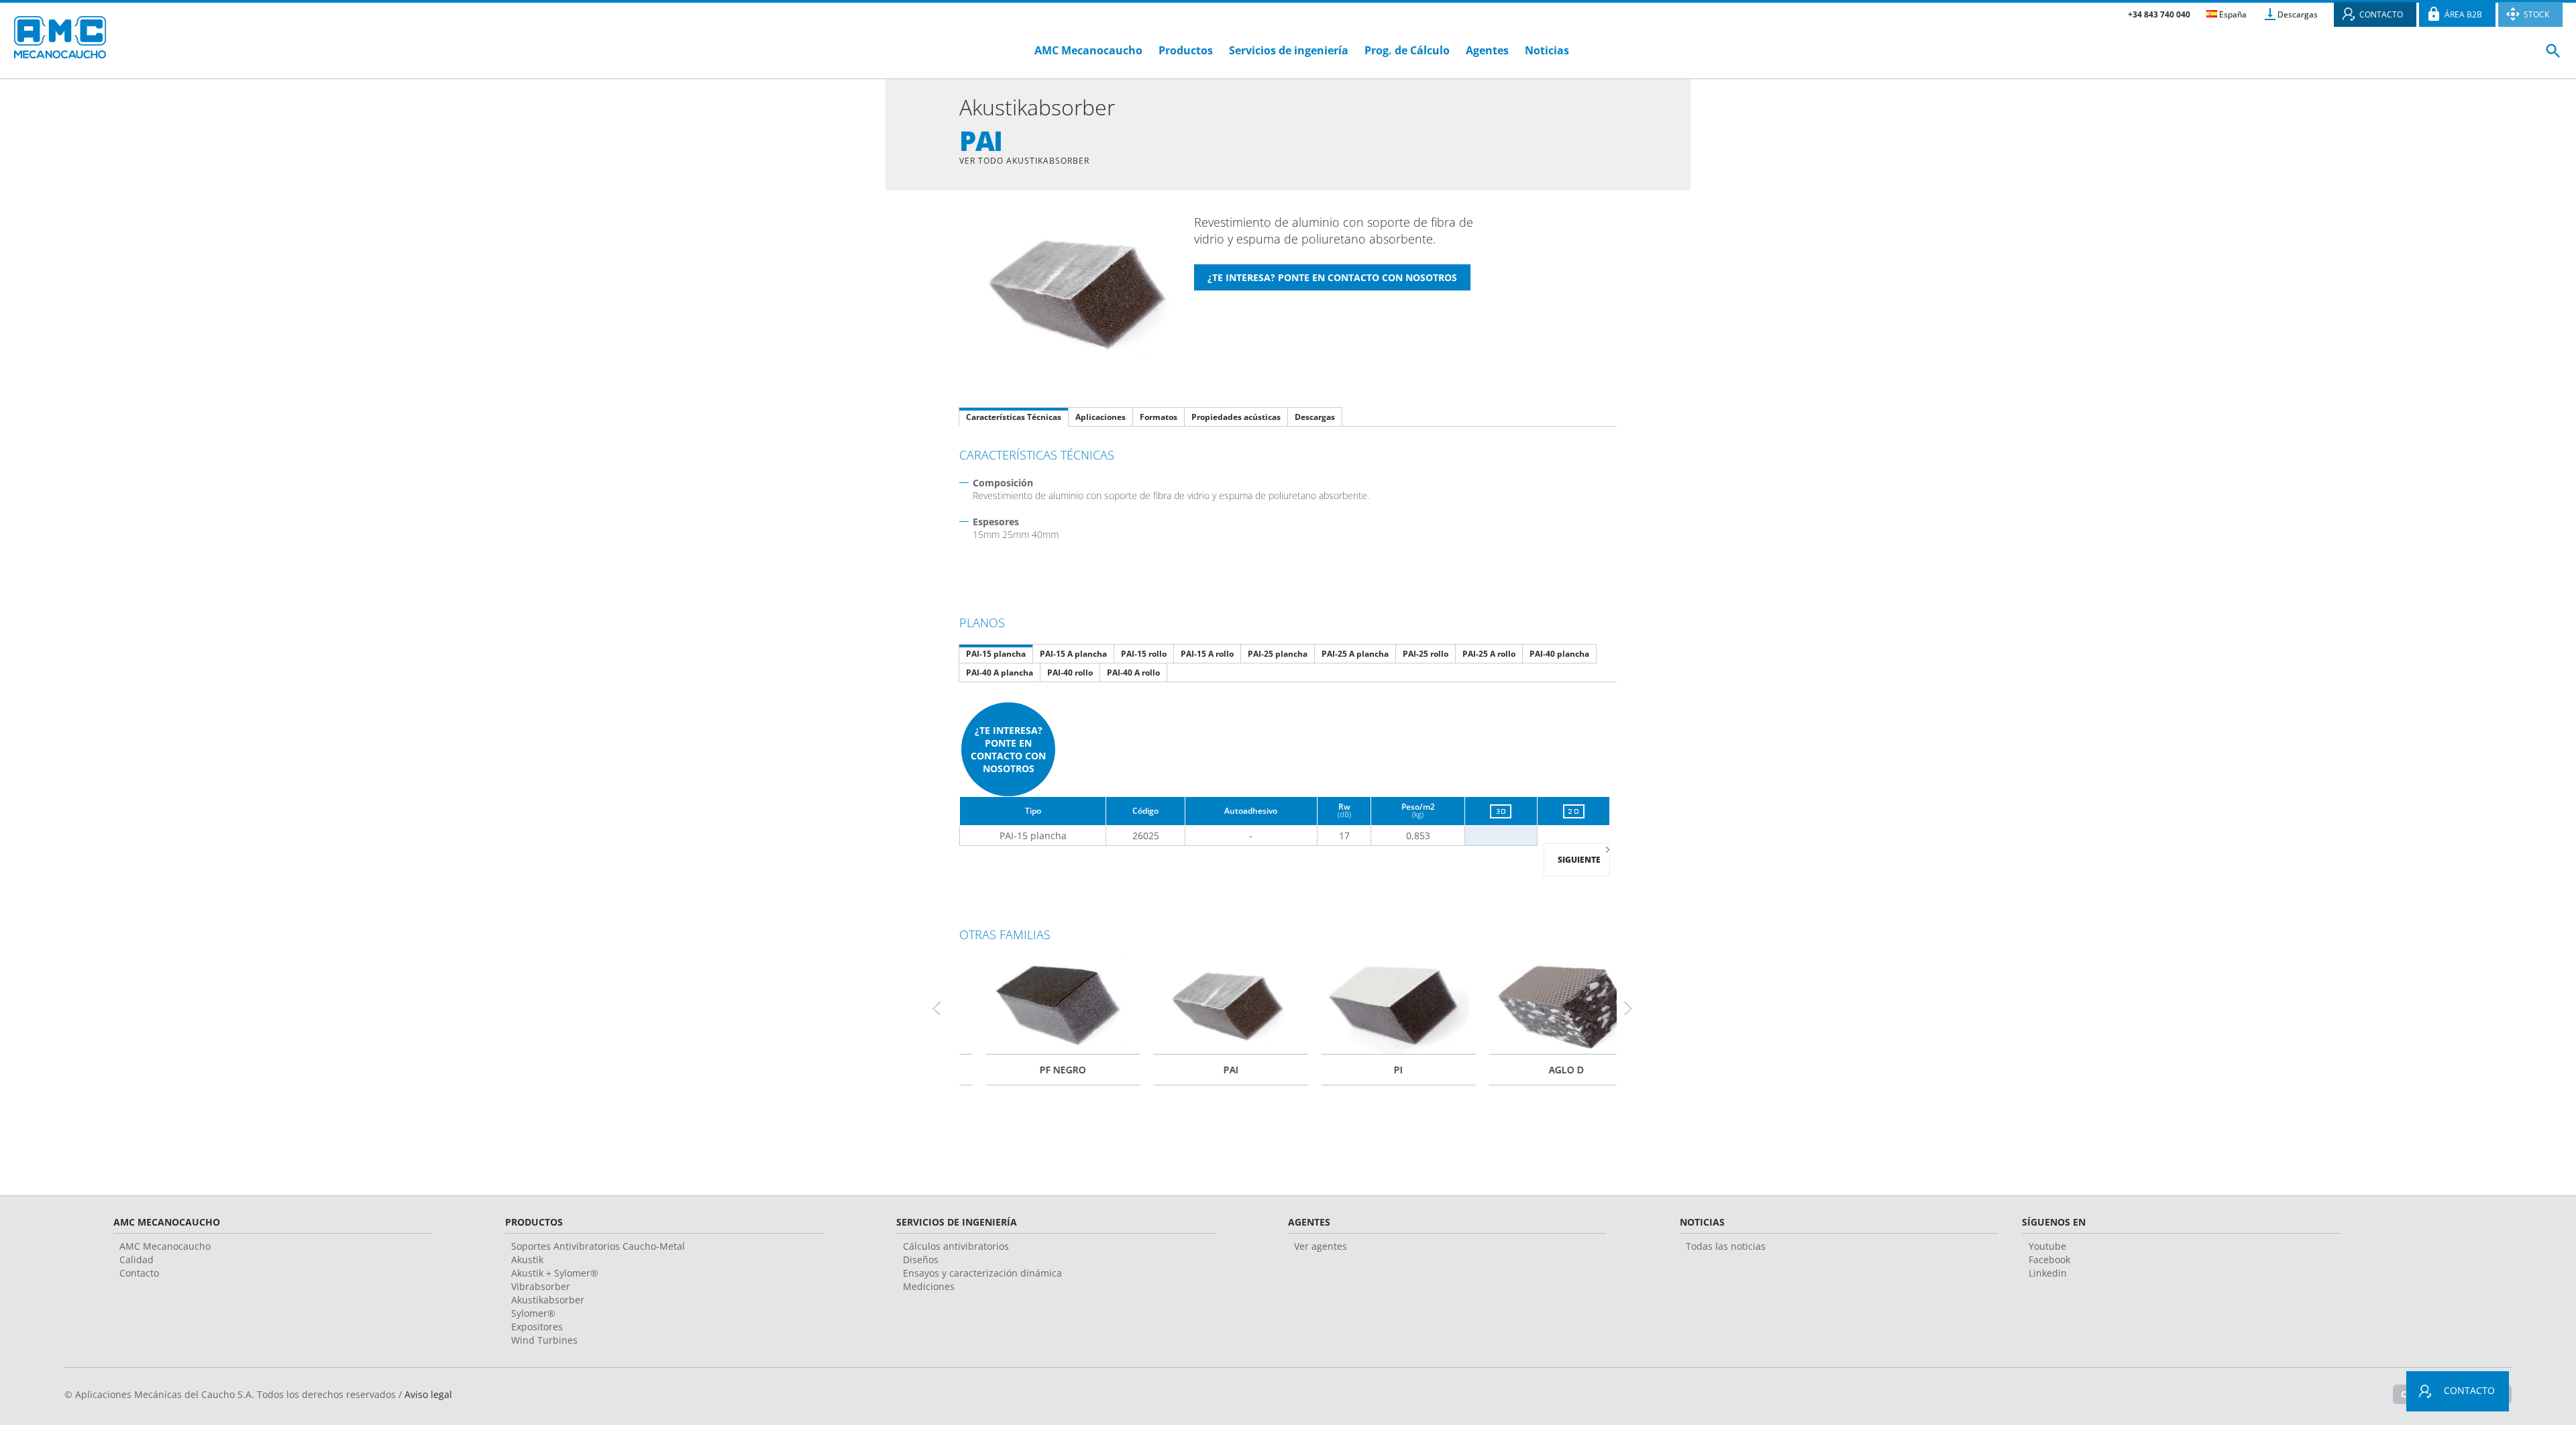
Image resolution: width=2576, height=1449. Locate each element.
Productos (1186, 50)
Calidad (137, 1259)
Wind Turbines (544, 1340)
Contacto (139, 1273)
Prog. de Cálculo (1407, 50)
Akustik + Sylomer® (555, 1273)
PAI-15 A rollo (1207, 654)
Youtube (2047, 1246)
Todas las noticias (1726, 1246)
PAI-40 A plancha (1000, 673)
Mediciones (929, 1286)
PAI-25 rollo (1426, 654)
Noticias (1547, 50)
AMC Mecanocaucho (1088, 50)
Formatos (1159, 417)
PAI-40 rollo (1070, 673)
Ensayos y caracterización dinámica (982, 1273)
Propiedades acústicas (1236, 417)
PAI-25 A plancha (1355, 654)
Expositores (537, 1327)
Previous (943, 1008)
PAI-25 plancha (1278, 654)
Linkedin (2048, 1273)
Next (1633, 1008)
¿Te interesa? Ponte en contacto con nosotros (1008, 749)
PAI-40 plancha (1559, 654)
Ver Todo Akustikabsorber (1024, 161)
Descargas (2298, 14)
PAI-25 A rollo (1489, 654)
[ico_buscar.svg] (2553, 56)
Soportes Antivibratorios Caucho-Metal (598, 1246)
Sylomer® (533, 1313)
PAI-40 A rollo (1133, 673)
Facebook (2049, 1259)
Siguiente (1579, 860)
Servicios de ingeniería (1289, 50)
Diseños (921, 1259)
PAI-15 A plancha (1073, 654)
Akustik (527, 1259)
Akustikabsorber (548, 1300)
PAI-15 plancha (996, 654)
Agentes (1487, 50)
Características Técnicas (1014, 417)
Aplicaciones (1101, 417)
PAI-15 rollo (1144, 654)
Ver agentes (1321, 1246)
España (2232, 14)
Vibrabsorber (541, 1286)
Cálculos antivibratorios (956, 1246)
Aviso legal (428, 1394)
